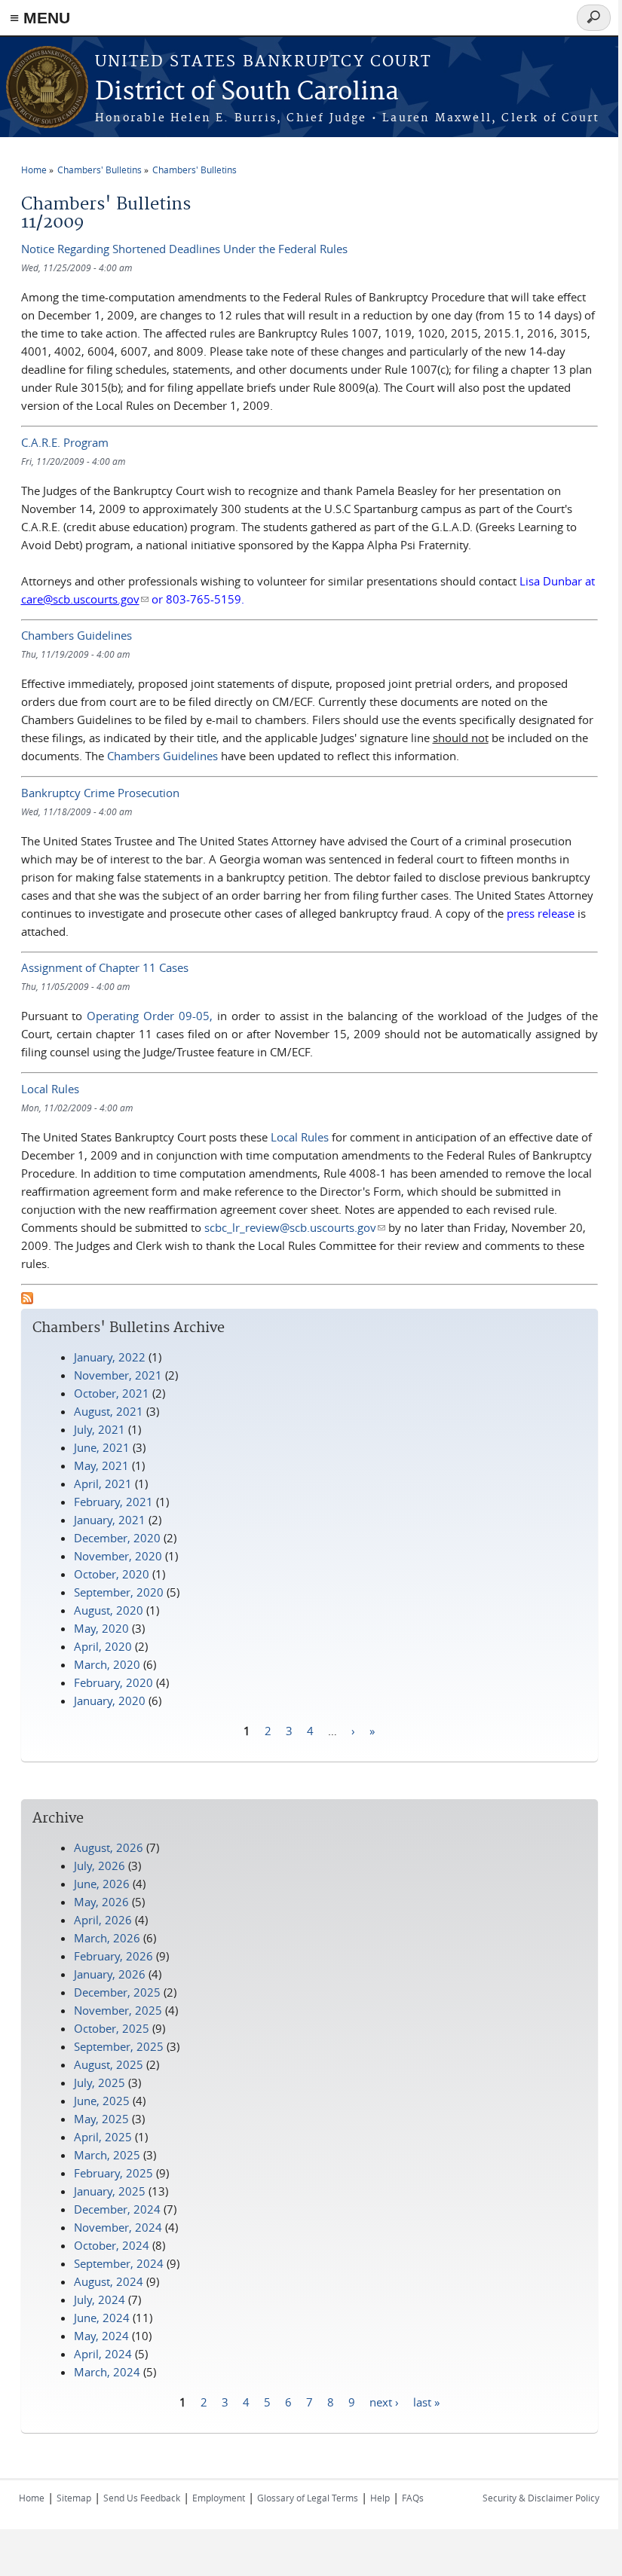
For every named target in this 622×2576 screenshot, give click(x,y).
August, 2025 (109, 2064)
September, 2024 (119, 2263)
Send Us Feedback (142, 2498)
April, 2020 (103, 1646)
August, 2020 (109, 1610)
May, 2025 (101, 2119)
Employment (219, 2498)
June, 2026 (102, 1884)
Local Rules (50, 1089)
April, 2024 (103, 2354)
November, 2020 (118, 1556)
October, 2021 (112, 1393)
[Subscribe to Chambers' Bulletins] (27, 1300)
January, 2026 (110, 1974)
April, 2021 (103, 1484)
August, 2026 (109, 1847)
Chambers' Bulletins (100, 170)
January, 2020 (110, 1701)
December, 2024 (117, 2209)
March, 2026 (107, 1938)
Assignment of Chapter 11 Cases (105, 967)
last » (426, 2401)
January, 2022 (110, 1357)
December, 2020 (117, 1538)
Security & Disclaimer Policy (541, 2498)
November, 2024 (118, 2227)
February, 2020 (113, 1682)
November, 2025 (118, 2010)
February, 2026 (113, 1956)
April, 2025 (103, 2137)
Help (380, 2498)
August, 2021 (109, 1411)
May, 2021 (101, 1465)
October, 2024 (112, 2245)
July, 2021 (100, 1429)
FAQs (413, 2498)
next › (384, 2401)
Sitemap (74, 2498)
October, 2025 (112, 2028)
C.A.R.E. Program (65, 442)
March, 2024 (107, 2372)
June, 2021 (102, 1447)
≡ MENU (40, 18)
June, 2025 (102, 2101)
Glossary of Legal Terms (308, 2498)
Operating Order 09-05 (148, 1016)
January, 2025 (110, 2191)
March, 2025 (107, 2155)
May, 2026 (101, 1902)
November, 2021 (118, 1375)
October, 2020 (112, 1574)
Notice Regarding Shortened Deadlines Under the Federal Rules (184, 249)
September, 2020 (119, 1592)
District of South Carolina (247, 92)
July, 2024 (100, 2299)
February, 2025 (113, 2173)
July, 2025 (100, 2082)
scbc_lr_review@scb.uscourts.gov (295, 1227)
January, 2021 (110, 1520)
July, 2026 (100, 1866)
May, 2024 (101, 2336)
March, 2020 (107, 1664)
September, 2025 (119, 2046)
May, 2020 (101, 1628)
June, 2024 (102, 2318)
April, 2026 (103, 1920)
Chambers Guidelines (77, 635)
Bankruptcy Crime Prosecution (100, 793)
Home (34, 170)
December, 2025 (117, 1992)
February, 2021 (113, 1502)
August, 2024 (109, 2281)
